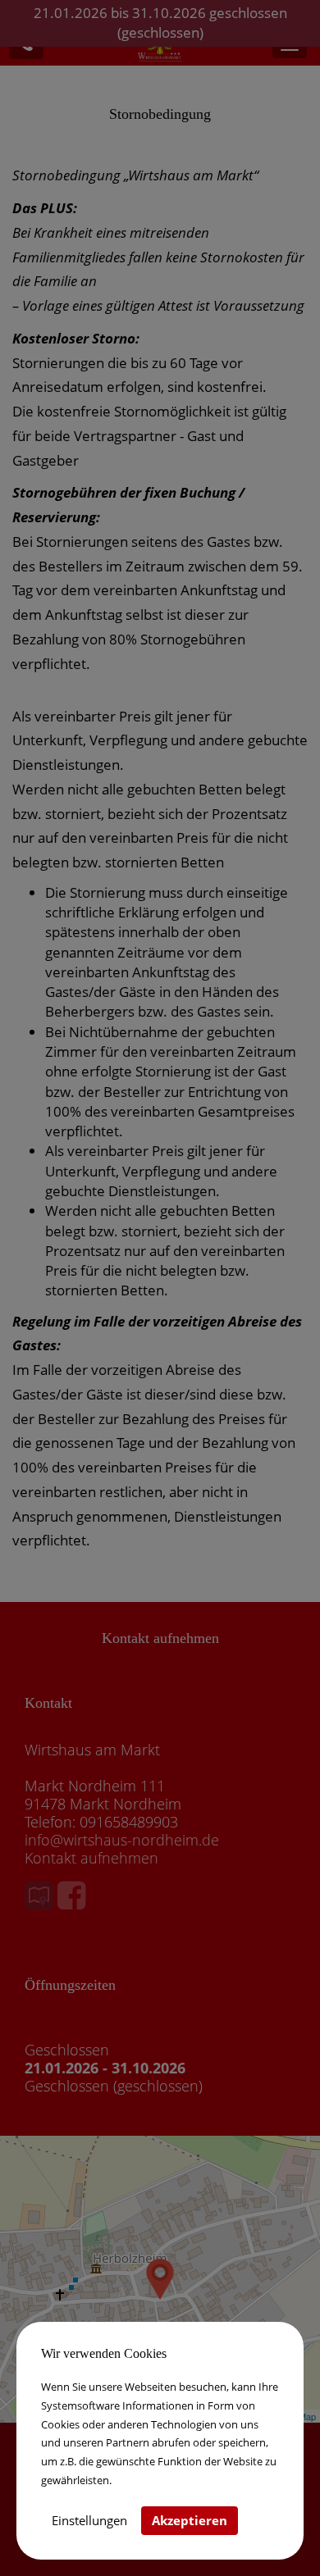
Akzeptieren (190, 2520)
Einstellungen (89, 2520)
